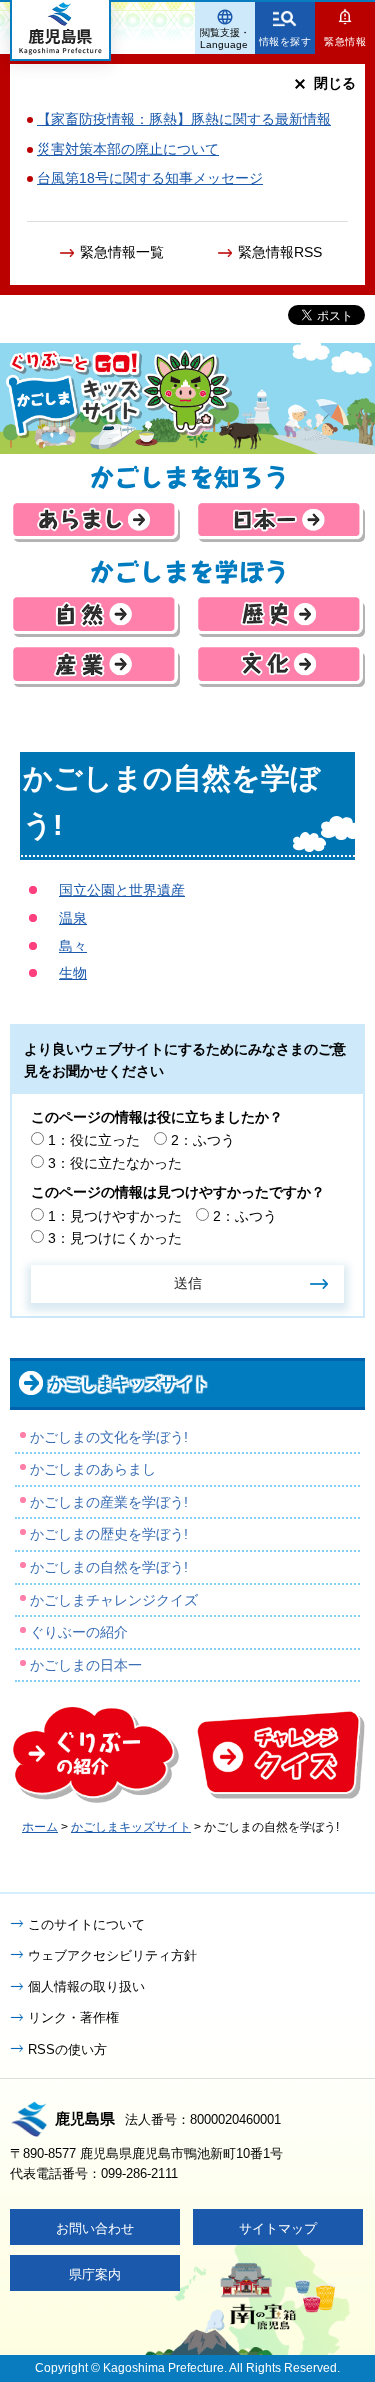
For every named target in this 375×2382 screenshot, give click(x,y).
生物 (73, 973)
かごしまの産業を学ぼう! (109, 1502)
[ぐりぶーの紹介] (95, 1754)
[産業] (95, 665)
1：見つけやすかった (115, 1216)
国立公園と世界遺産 (122, 890)
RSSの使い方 (67, 2049)
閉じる (335, 83)
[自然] (95, 615)
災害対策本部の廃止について (128, 149)
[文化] (280, 665)
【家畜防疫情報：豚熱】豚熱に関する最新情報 (184, 119)
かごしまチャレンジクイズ (114, 1600)
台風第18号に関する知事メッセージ (150, 178)
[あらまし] (95, 521)
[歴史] (280, 615)
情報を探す (285, 41)
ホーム (40, 1827)
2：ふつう (203, 1140)
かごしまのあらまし (93, 1469)
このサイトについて (86, 1924)
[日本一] (280, 521)
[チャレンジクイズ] (280, 1754)
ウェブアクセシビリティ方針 (112, 1955)
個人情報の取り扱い (86, 1986)
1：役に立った (94, 1140)
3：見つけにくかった (115, 1238)
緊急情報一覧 (122, 252)
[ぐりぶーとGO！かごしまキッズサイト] (187, 398)
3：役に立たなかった (115, 1163)
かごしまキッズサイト (129, 1383)
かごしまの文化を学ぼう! (109, 1437)
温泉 (73, 918)
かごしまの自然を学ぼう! (109, 1567)
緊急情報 (345, 41)
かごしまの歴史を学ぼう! (109, 1534)
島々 (73, 946)
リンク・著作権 (73, 2017)
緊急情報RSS (280, 252)
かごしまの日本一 (86, 1665)
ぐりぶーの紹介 (79, 1632)
